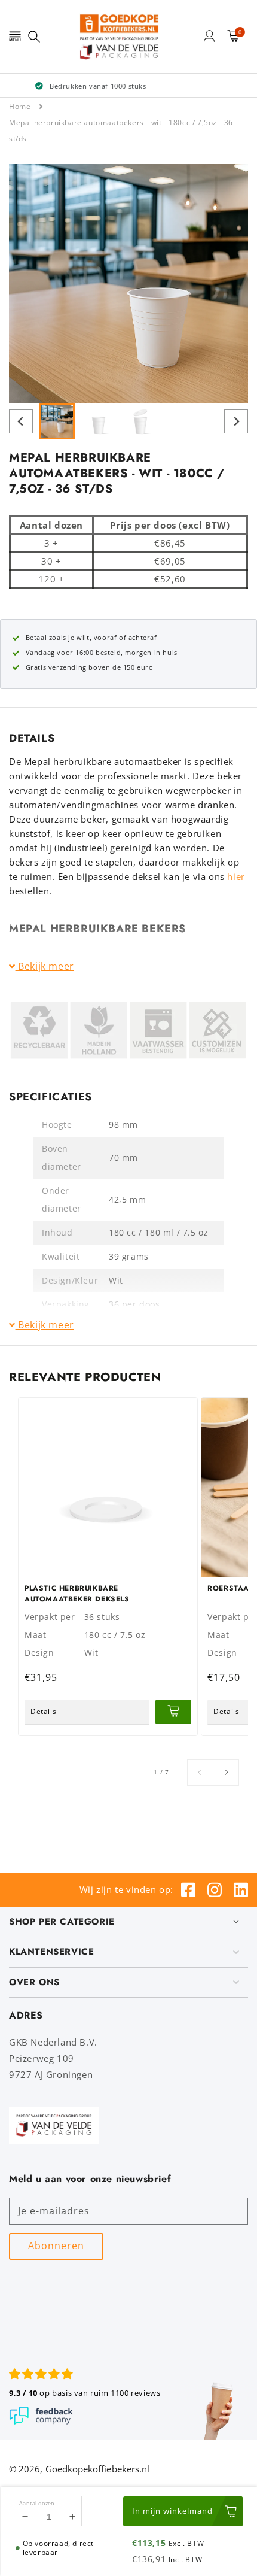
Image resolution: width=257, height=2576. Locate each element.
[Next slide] (236, 421)
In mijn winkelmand (172, 2511)
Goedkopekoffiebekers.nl (98, 2469)
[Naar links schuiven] (200, 1773)
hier (236, 876)
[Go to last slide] (21, 421)
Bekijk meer (45, 967)
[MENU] (15, 36)
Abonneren (56, 2246)
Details (43, 1711)
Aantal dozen (37, 2503)
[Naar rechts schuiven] (226, 1773)
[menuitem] (57, 421)
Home (20, 106)
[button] (15, 36)
